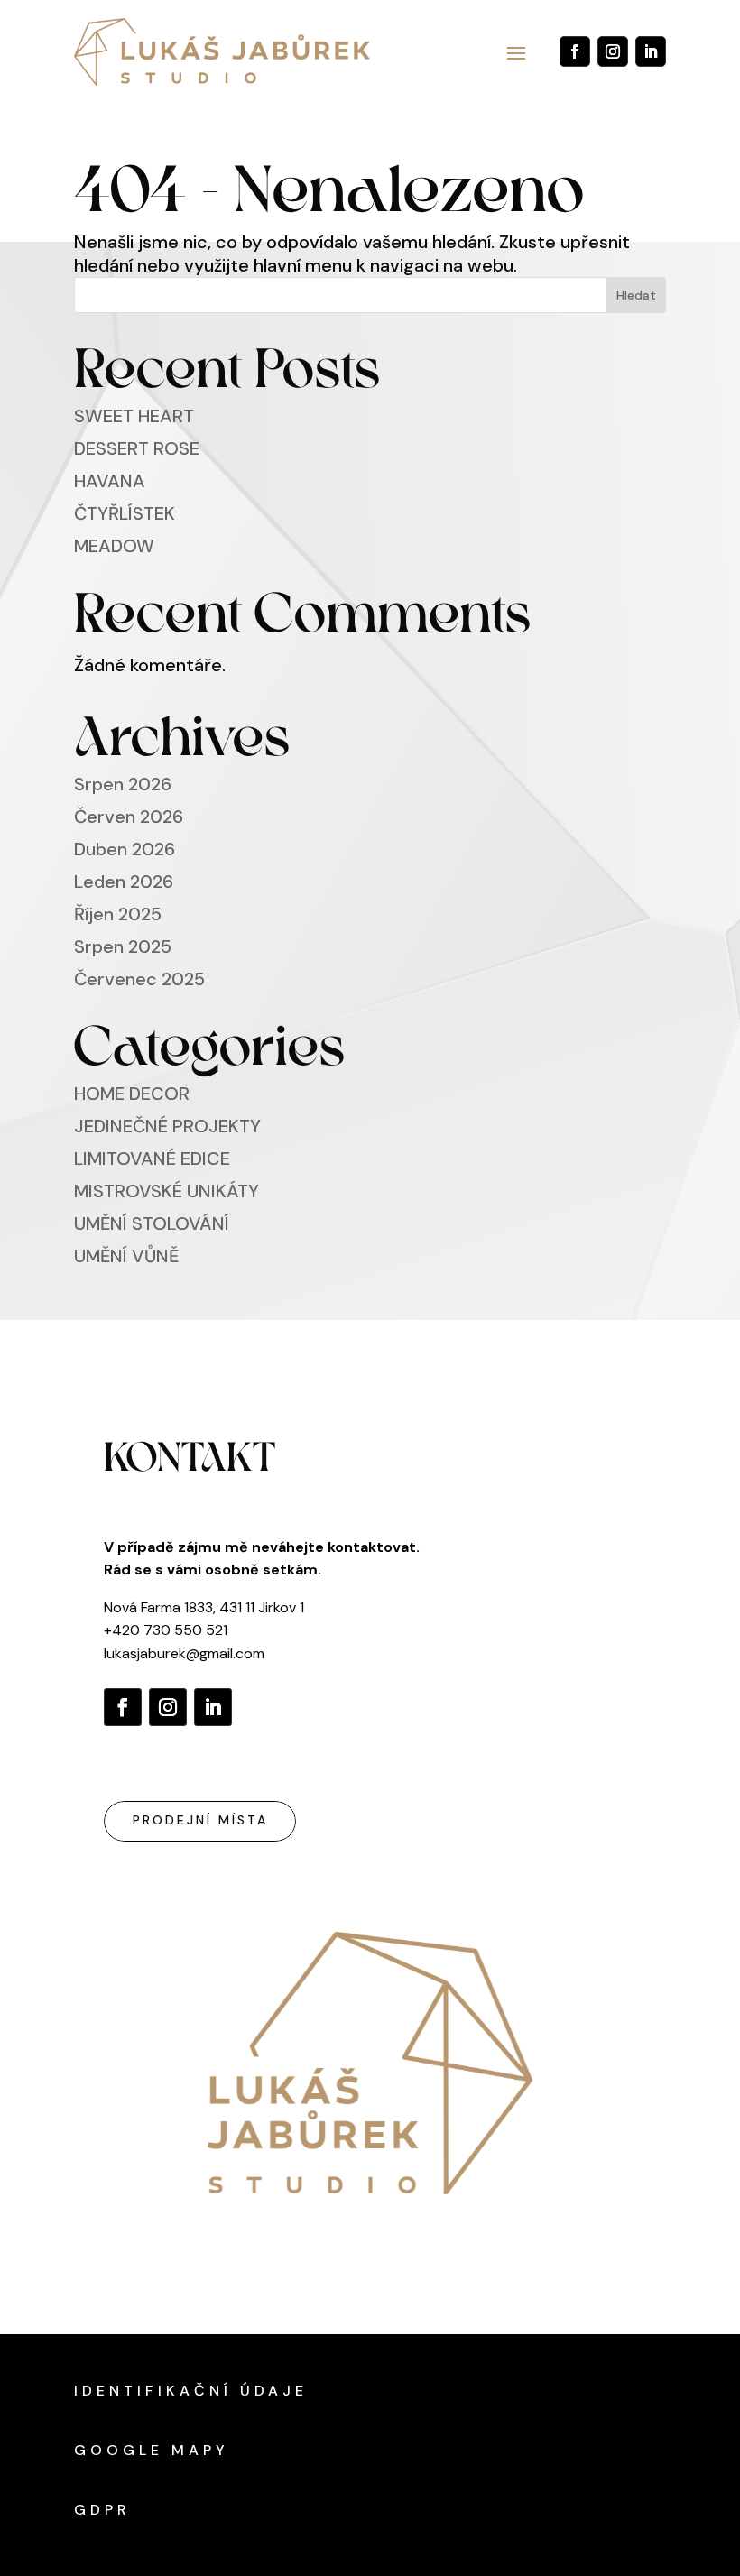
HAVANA (110, 481)
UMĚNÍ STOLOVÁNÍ (152, 1223)
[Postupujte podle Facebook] (575, 51)
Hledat (636, 295)
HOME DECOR (132, 1094)
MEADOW (114, 546)
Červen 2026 (129, 817)
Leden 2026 (124, 882)
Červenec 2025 (139, 979)
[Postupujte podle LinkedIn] (651, 51)
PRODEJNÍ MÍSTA (200, 1820)
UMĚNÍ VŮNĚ (126, 1256)
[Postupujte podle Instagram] (613, 51)
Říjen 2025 (118, 914)
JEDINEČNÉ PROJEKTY (167, 1126)
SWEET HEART (134, 416)
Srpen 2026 (123, 784)
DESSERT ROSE (137, 448)
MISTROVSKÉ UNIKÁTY (166, 1191)
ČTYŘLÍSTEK (125, 513)
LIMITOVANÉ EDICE (152, 1159)
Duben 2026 (125, 849)
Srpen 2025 (123, 946)
